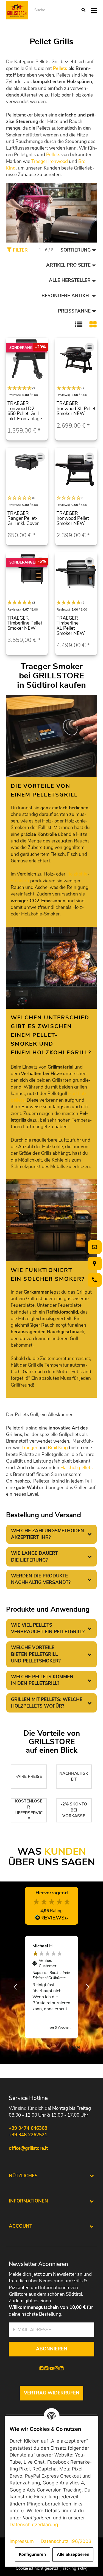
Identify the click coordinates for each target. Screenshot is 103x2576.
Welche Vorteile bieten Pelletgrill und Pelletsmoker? (36, 1654)
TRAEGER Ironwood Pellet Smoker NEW (73, 518)
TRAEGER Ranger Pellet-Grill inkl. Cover (23, 518)
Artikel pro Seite (68, 265)
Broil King (58, 1448)
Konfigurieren (32, 2554)
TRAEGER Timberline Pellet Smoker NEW (25, 623)
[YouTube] (52, 2368)
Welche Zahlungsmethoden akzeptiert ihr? (48, 1534)
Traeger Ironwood (50, 161)
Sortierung (76, 250)
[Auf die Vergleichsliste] (90, 347)
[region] (51, 1987)
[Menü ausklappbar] (94, 10)
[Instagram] (57, 2368)
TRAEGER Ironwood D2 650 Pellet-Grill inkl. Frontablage (25, 411)
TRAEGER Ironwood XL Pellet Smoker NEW (76, 409)
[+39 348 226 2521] (94, 1280)
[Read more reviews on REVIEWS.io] (52, 1919)
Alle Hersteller (70, 280)
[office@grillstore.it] (94, 1247)
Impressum (22, 2541)
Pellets (60, 68)
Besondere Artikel (66, 296)
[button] (79, 324)
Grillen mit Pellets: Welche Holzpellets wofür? (47, 1703)
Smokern (20, 881)
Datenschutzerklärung (34, 2525)
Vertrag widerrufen (52, 2393)
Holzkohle (77, 874)
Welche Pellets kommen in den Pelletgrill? (42, 1680)
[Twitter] (46, 2368)
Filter (20, 250)
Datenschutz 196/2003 (66, 2541)
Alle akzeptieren (73, 2554)
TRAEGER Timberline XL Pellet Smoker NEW (71, 626)
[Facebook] (41, 2368)
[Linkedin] (62, 2368)
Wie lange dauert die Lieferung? (34, 1557)
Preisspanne (74, 311)
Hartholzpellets (76, 1468)
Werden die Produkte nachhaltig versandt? (41, 1579)
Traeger (29, 1448)
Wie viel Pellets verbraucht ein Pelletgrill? (48, 1628)
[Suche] (83, 10)
